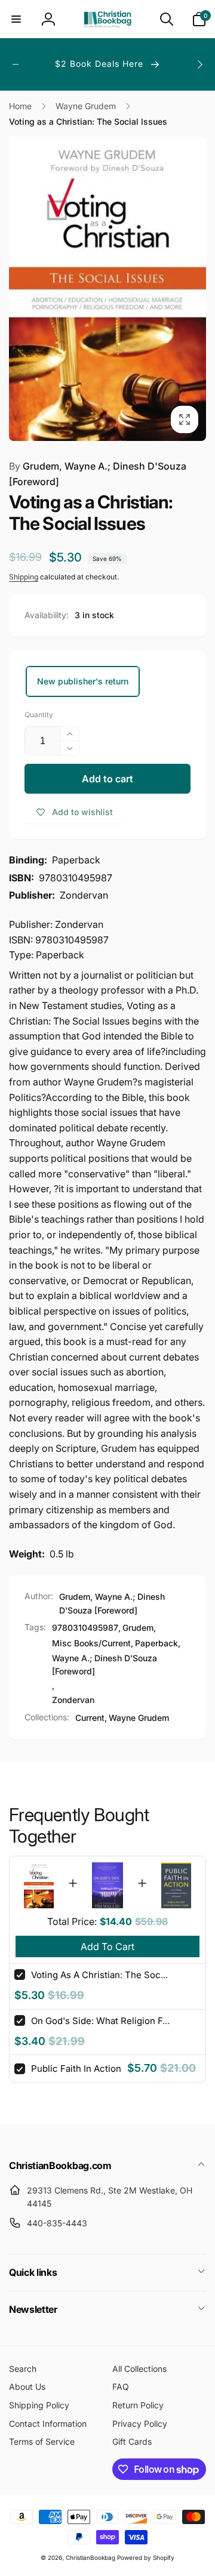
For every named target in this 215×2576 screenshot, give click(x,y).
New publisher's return (83, 681)
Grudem (138, 1628)
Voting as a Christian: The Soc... (99, 1975)
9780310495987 (85, 1628)
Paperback (156, 1643)
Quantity (39, 715)
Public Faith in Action (76, 2068)
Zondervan (73, 1700)
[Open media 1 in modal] (107, 289)
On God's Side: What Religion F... (100, 2021)
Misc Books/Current (91, 1643)
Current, (91, 1718)
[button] (16, 19)
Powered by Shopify (146, 2558)
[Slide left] (16, 64)
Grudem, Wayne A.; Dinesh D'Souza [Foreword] (98, 474)
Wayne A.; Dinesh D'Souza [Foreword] (105, 1665)
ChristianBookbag (90, 2558)
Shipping (24, 577)
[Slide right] (199, 64)
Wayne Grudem (139, 1718)
